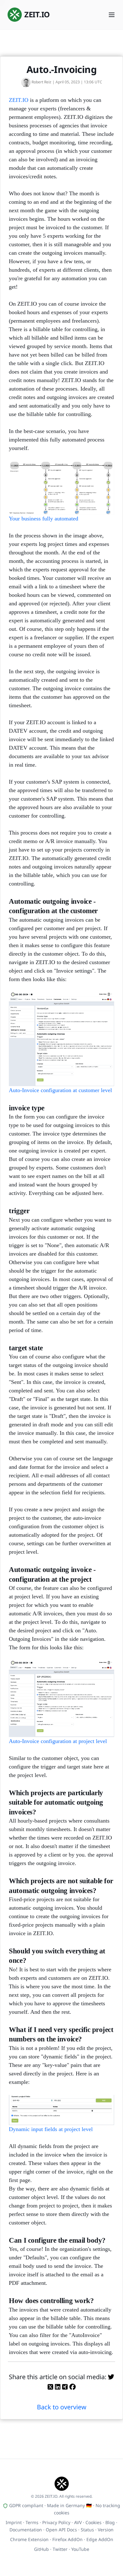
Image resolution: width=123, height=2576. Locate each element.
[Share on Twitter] (111, 2377)
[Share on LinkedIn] (58, 2387)
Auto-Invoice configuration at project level (58, 1741)
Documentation (26, 2530)
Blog (110, 2522)
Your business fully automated (44, 519)
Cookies (94, 2522)
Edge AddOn (100, 2539)
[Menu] (112, 15)
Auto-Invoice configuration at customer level (60, 1090)
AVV (78, 2522)
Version (106, 2530)
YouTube (80, 2549)
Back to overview (62, 2407)
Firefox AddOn (67, 2539)
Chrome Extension (29, 2539)
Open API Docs (61, 2530)
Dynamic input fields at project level (51, 2129)
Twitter (60, 2549)
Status (87, 2530)
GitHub (41, 2549)
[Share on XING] (65, 2387)
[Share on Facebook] (73, 2387)
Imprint (14, 2522)
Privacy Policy (56, 2522)
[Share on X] (50, 2387)
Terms (32, 2522)
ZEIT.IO (19, 100)
